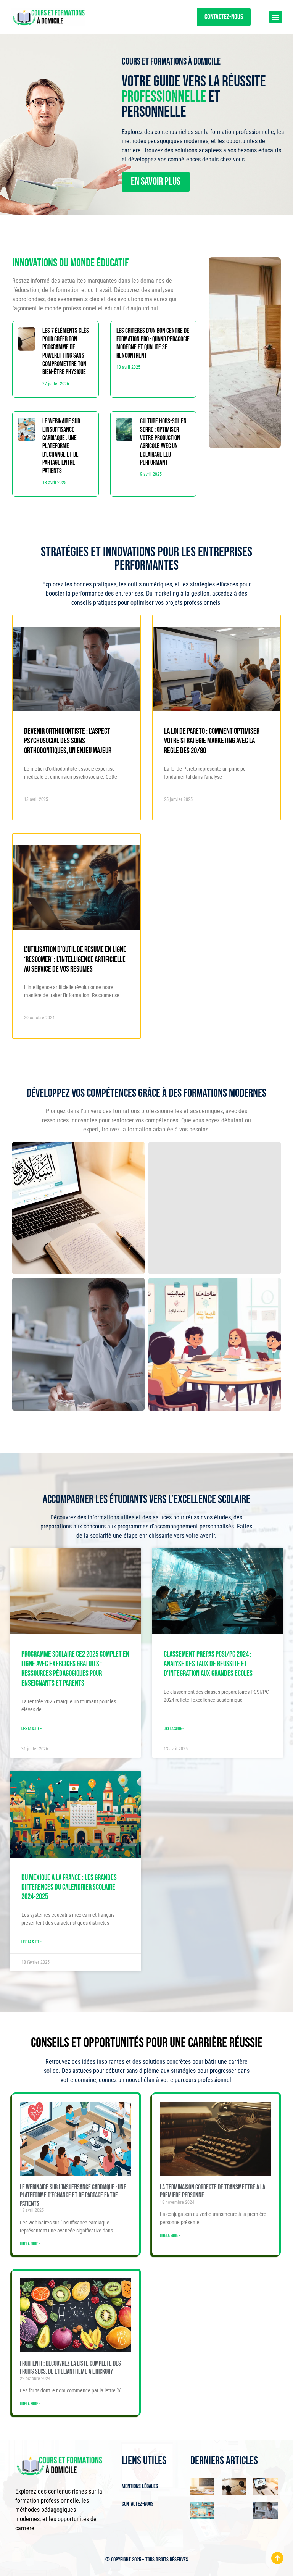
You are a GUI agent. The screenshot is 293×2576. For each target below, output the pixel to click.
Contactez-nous (138, 2504)
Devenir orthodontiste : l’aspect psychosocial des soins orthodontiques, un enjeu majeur (68, 741)
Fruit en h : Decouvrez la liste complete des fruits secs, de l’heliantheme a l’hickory (70, 2368)
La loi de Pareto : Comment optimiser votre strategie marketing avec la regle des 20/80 (212, 741)
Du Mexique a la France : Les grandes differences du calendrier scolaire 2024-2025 (69, 1887)
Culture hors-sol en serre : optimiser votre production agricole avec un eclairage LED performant (163, 442)
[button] (276, 17)
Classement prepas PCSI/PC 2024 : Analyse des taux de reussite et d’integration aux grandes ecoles (208, 1664)
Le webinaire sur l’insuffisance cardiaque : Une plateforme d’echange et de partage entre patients (61, 446)
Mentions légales (140, 2486)
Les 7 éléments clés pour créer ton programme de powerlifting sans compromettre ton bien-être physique (66, 351)
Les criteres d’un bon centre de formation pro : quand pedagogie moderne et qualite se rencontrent (153, 343)
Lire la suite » (31, 1729)
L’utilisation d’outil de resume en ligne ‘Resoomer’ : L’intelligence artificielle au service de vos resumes (75, 959)
